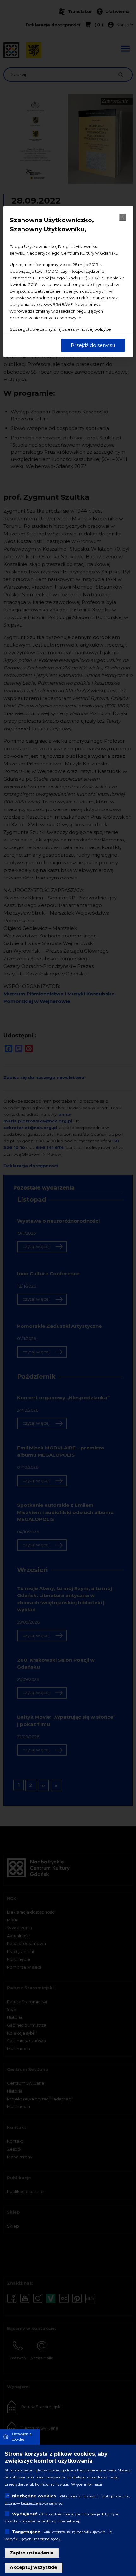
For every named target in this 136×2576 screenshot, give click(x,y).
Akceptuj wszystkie (34, 2567)
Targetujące (26, 2532)
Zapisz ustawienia (32, 2553)
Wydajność (25, 2514)
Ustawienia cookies (22, 2437)
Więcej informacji (87, 2484)
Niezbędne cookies (34, 2496)
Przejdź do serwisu (93, 345)
